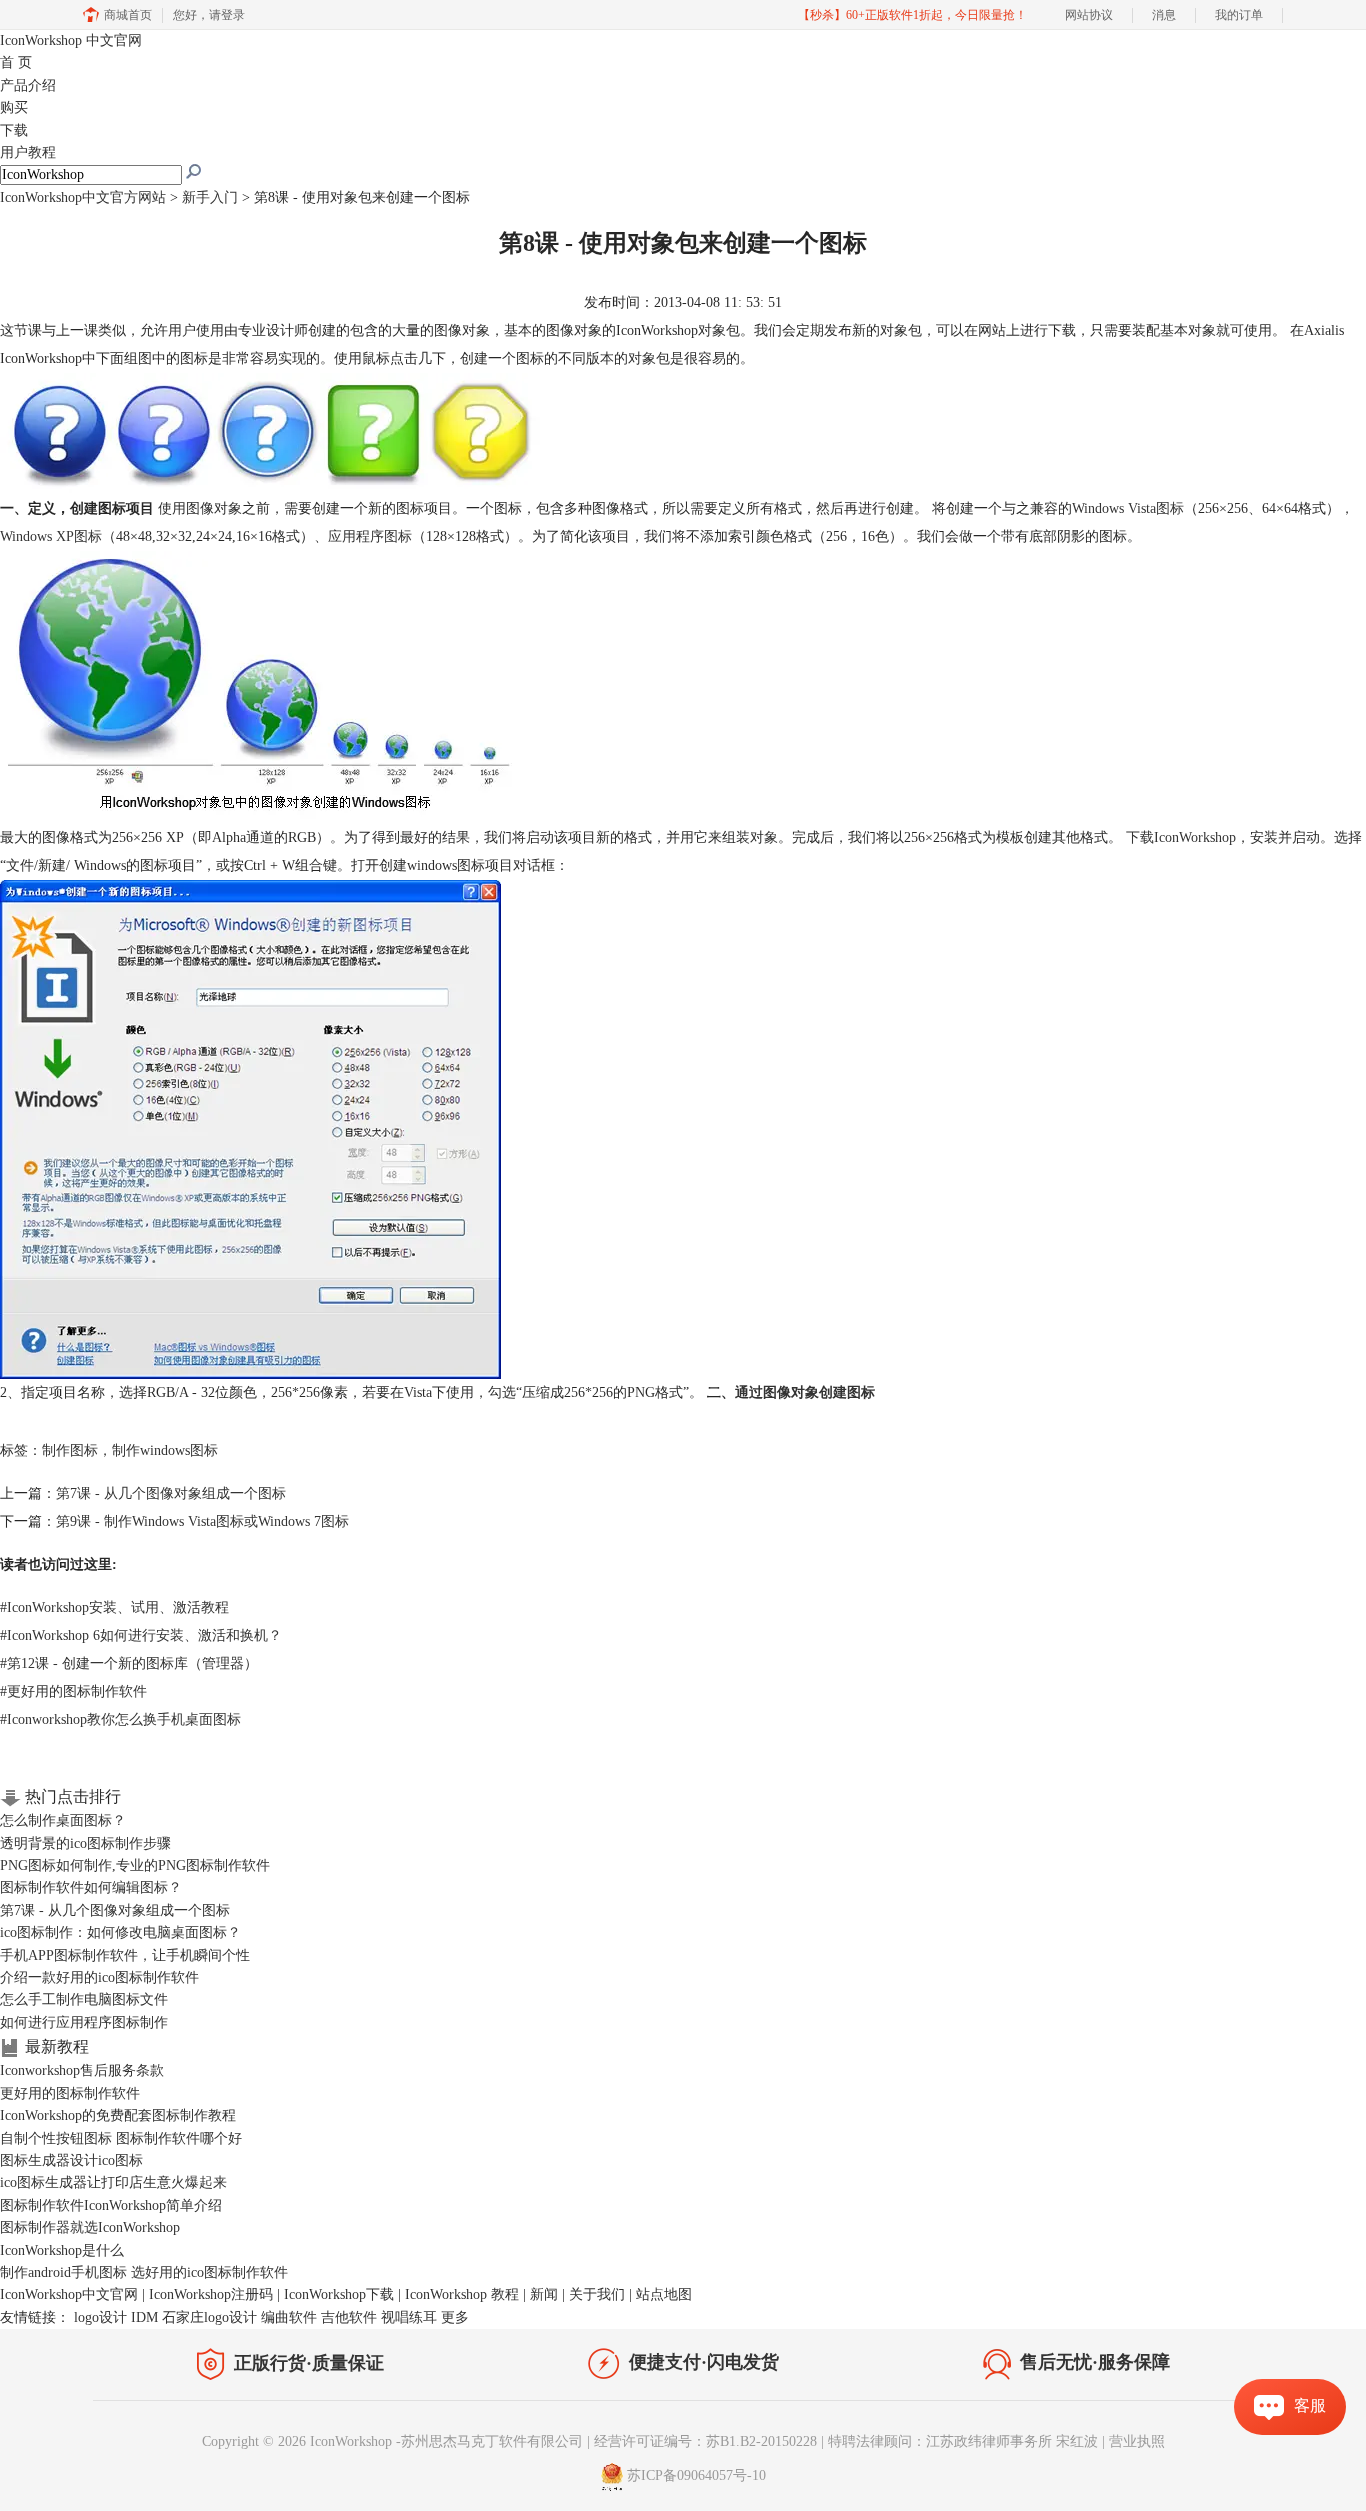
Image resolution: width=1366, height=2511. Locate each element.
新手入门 (210, 197)
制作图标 (70, 1450)
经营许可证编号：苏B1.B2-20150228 (705, 2441)
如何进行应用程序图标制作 (84, 2022)
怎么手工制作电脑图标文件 (84, 1999)
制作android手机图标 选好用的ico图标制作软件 (144, 2272)
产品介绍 (28, 85)
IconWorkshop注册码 (211, 2294)
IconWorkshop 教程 (462, 2294)
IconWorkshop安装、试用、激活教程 (114, 1607)
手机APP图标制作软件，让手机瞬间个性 (125, 1955)
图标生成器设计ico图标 (71, 2160)
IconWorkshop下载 (339, 2294)
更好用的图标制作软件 (73, 1691)
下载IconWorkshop (1181, 837)
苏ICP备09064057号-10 (696, 2476)
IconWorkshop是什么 (62, 2250)
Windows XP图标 (51, 536)
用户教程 (28, 152)
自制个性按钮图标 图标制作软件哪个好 (121, 2138)
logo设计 (100, 2317)
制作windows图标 (165, 1450)
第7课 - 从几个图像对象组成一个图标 (171, 1493)
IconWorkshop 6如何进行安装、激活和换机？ (141, 1635)
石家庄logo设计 (209, 2317)
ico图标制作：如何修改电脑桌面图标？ (120, 1932)
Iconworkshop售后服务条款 (82, 2070)
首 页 (16, 62)
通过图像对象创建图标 (805, 1392)
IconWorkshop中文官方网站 (83, 197)
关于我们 (597, 2294)
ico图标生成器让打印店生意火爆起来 (113, 2182)
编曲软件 (289, 2317)
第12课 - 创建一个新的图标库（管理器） (129, 1663)
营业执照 (1137, 2441)
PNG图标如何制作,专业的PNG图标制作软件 (135, 1865)
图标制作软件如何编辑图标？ (91, 1887)
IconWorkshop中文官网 (69, 2294)
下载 (14, 130)
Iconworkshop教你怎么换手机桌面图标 (120, 1719)
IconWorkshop (71, 40)
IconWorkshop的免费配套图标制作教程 (118, 2115)
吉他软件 (349, 2317)
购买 (14, 107)
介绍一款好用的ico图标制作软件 (99, 1977)
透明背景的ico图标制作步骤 (85, 1843)
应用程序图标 (370, 536)
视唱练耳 (409, 2317)
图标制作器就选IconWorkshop (90, 2227)
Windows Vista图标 (1128, 508)
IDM (144, 2317)
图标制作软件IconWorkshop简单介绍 (111, 2205)
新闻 (544, 2294)
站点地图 (664, 2294)
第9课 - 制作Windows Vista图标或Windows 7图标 (202, 1521)
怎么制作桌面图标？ (63, 1820)
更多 (455, 2317)
